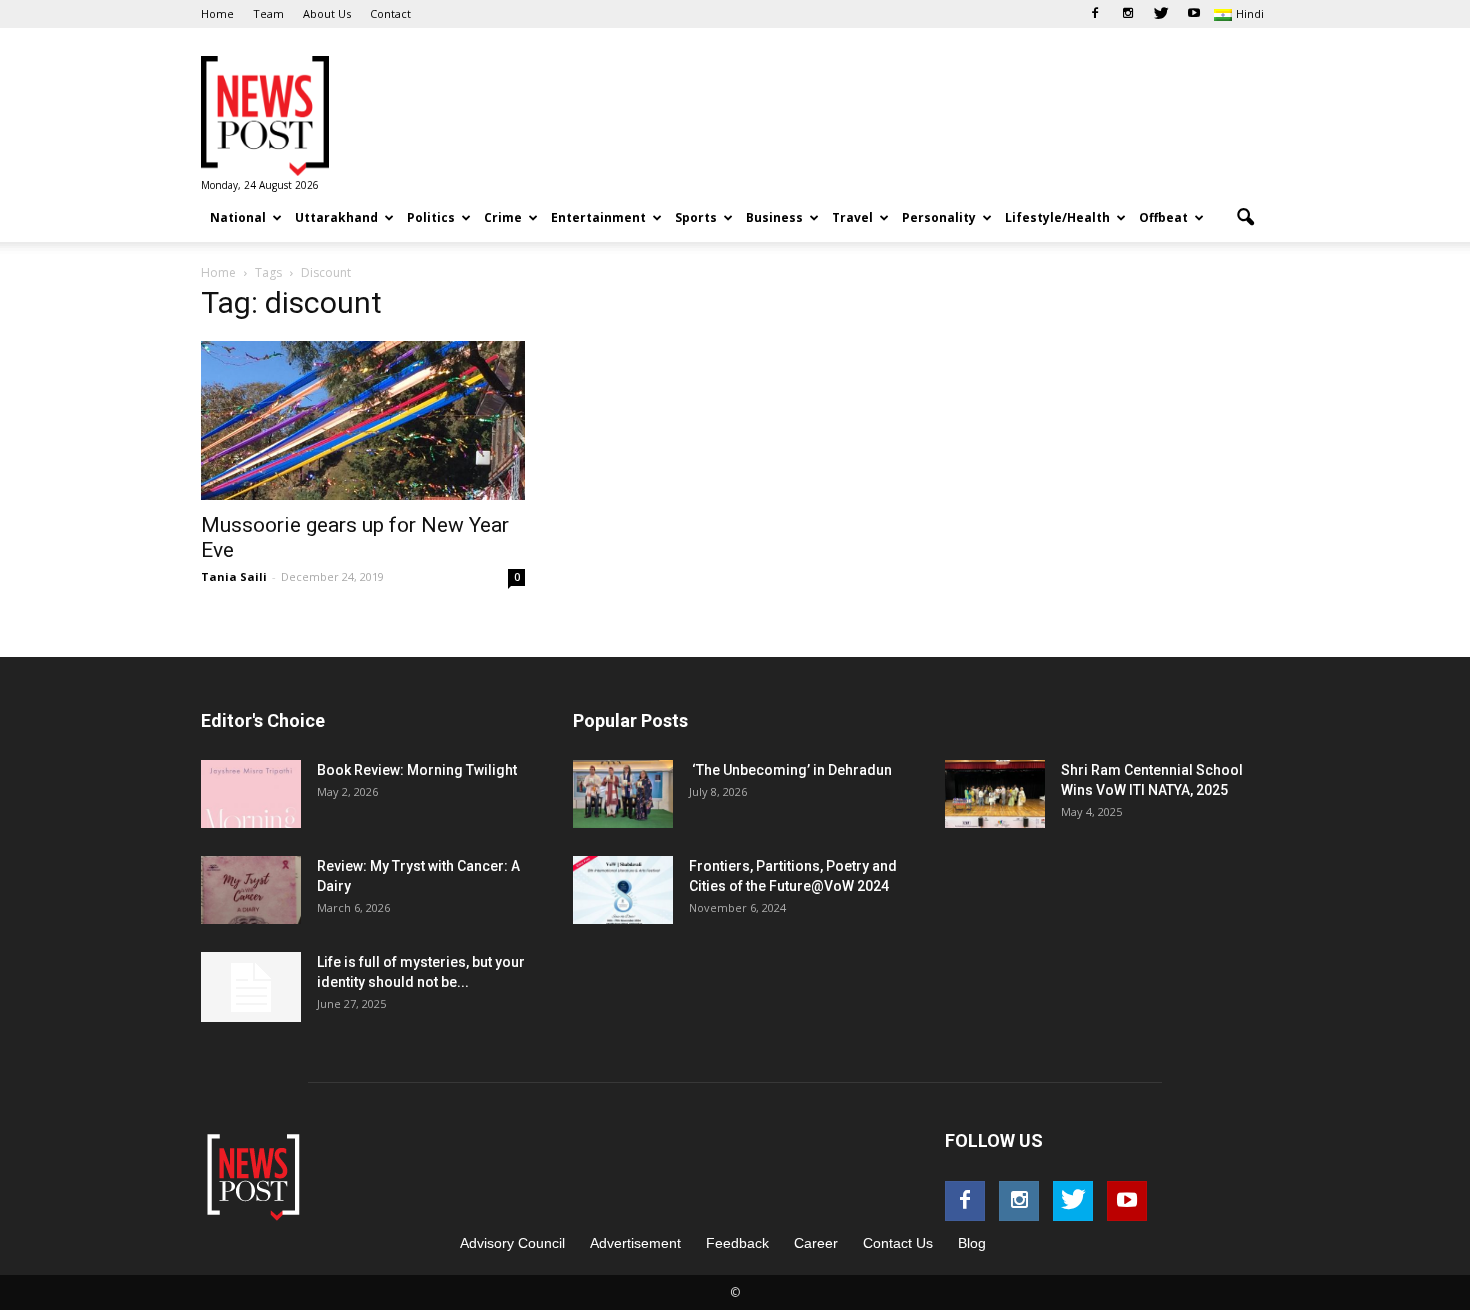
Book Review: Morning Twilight (417, 770)
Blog (972, 1243)
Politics (431, 217)
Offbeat (1163, 217)
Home (217, 13)
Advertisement (635, 1243)
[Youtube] (1194, 14)
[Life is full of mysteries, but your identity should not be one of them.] (251, 987)
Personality (939, 217)
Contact (390, 13)
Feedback (737, 1243)
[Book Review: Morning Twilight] (251, 794)
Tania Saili (234, 576)
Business (774, 217)
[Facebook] (1095, 14)
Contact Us (898, 1243)
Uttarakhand (336, 217)
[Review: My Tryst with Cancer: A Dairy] (251, 890)
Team (268, 13)
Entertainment (598, 217)
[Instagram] (1128, 14)
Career (816, 1243)
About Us (327, 13)
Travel (852, 217)
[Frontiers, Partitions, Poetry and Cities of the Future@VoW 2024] (623, 890)
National (238, 217)
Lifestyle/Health (1057, 217)
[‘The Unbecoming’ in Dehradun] (623, 794)
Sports (696, 217)
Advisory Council (512, 1243)
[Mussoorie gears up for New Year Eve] (363, 420)
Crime (503, 217)
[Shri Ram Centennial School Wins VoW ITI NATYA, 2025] (995, 794)
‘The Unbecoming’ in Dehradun (790, 770)
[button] (1245, 218)
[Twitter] (1161, 14)
